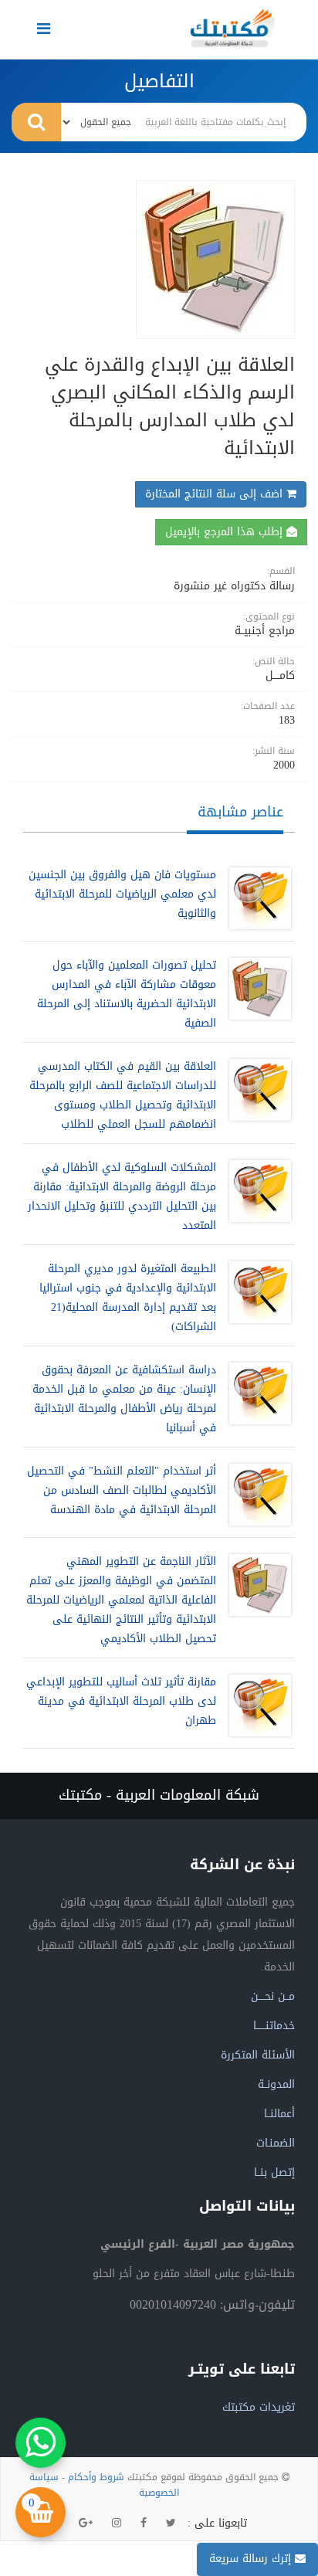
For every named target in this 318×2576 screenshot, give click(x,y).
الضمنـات (276, 2143)
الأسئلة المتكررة (258, 2055)
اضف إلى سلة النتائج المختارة (216, 494)
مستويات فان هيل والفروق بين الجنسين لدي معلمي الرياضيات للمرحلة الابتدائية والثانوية (122, 894)
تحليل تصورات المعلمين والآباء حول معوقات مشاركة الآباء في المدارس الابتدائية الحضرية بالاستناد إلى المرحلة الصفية (127, 994)
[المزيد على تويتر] (171, 2523)
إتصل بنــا (274, 2172)
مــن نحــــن (273, 1996)
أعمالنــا (279, 2114)
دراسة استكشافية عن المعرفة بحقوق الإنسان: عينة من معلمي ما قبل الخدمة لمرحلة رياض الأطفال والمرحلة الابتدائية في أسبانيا (124, 1399)
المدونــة (276, 2084)
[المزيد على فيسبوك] (144, 2523)
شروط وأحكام (96, 2477)
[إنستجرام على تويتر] (117, 2523)
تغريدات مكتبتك (259, 2407)
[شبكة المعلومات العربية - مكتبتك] (232, 28)
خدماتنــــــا (274, 2026)
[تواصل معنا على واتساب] (41, 2443)
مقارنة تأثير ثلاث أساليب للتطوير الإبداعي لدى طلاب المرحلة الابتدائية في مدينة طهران (121, 1701)
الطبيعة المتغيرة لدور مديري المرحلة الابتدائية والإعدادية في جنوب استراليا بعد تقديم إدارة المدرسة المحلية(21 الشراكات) (128, 1298)
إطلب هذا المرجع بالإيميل (226, 532)
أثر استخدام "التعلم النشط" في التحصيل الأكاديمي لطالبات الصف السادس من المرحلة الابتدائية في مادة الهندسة (122, 1490)
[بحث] (36, 122)
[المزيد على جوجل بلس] (86, 2523)
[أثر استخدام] (256, 1495)
